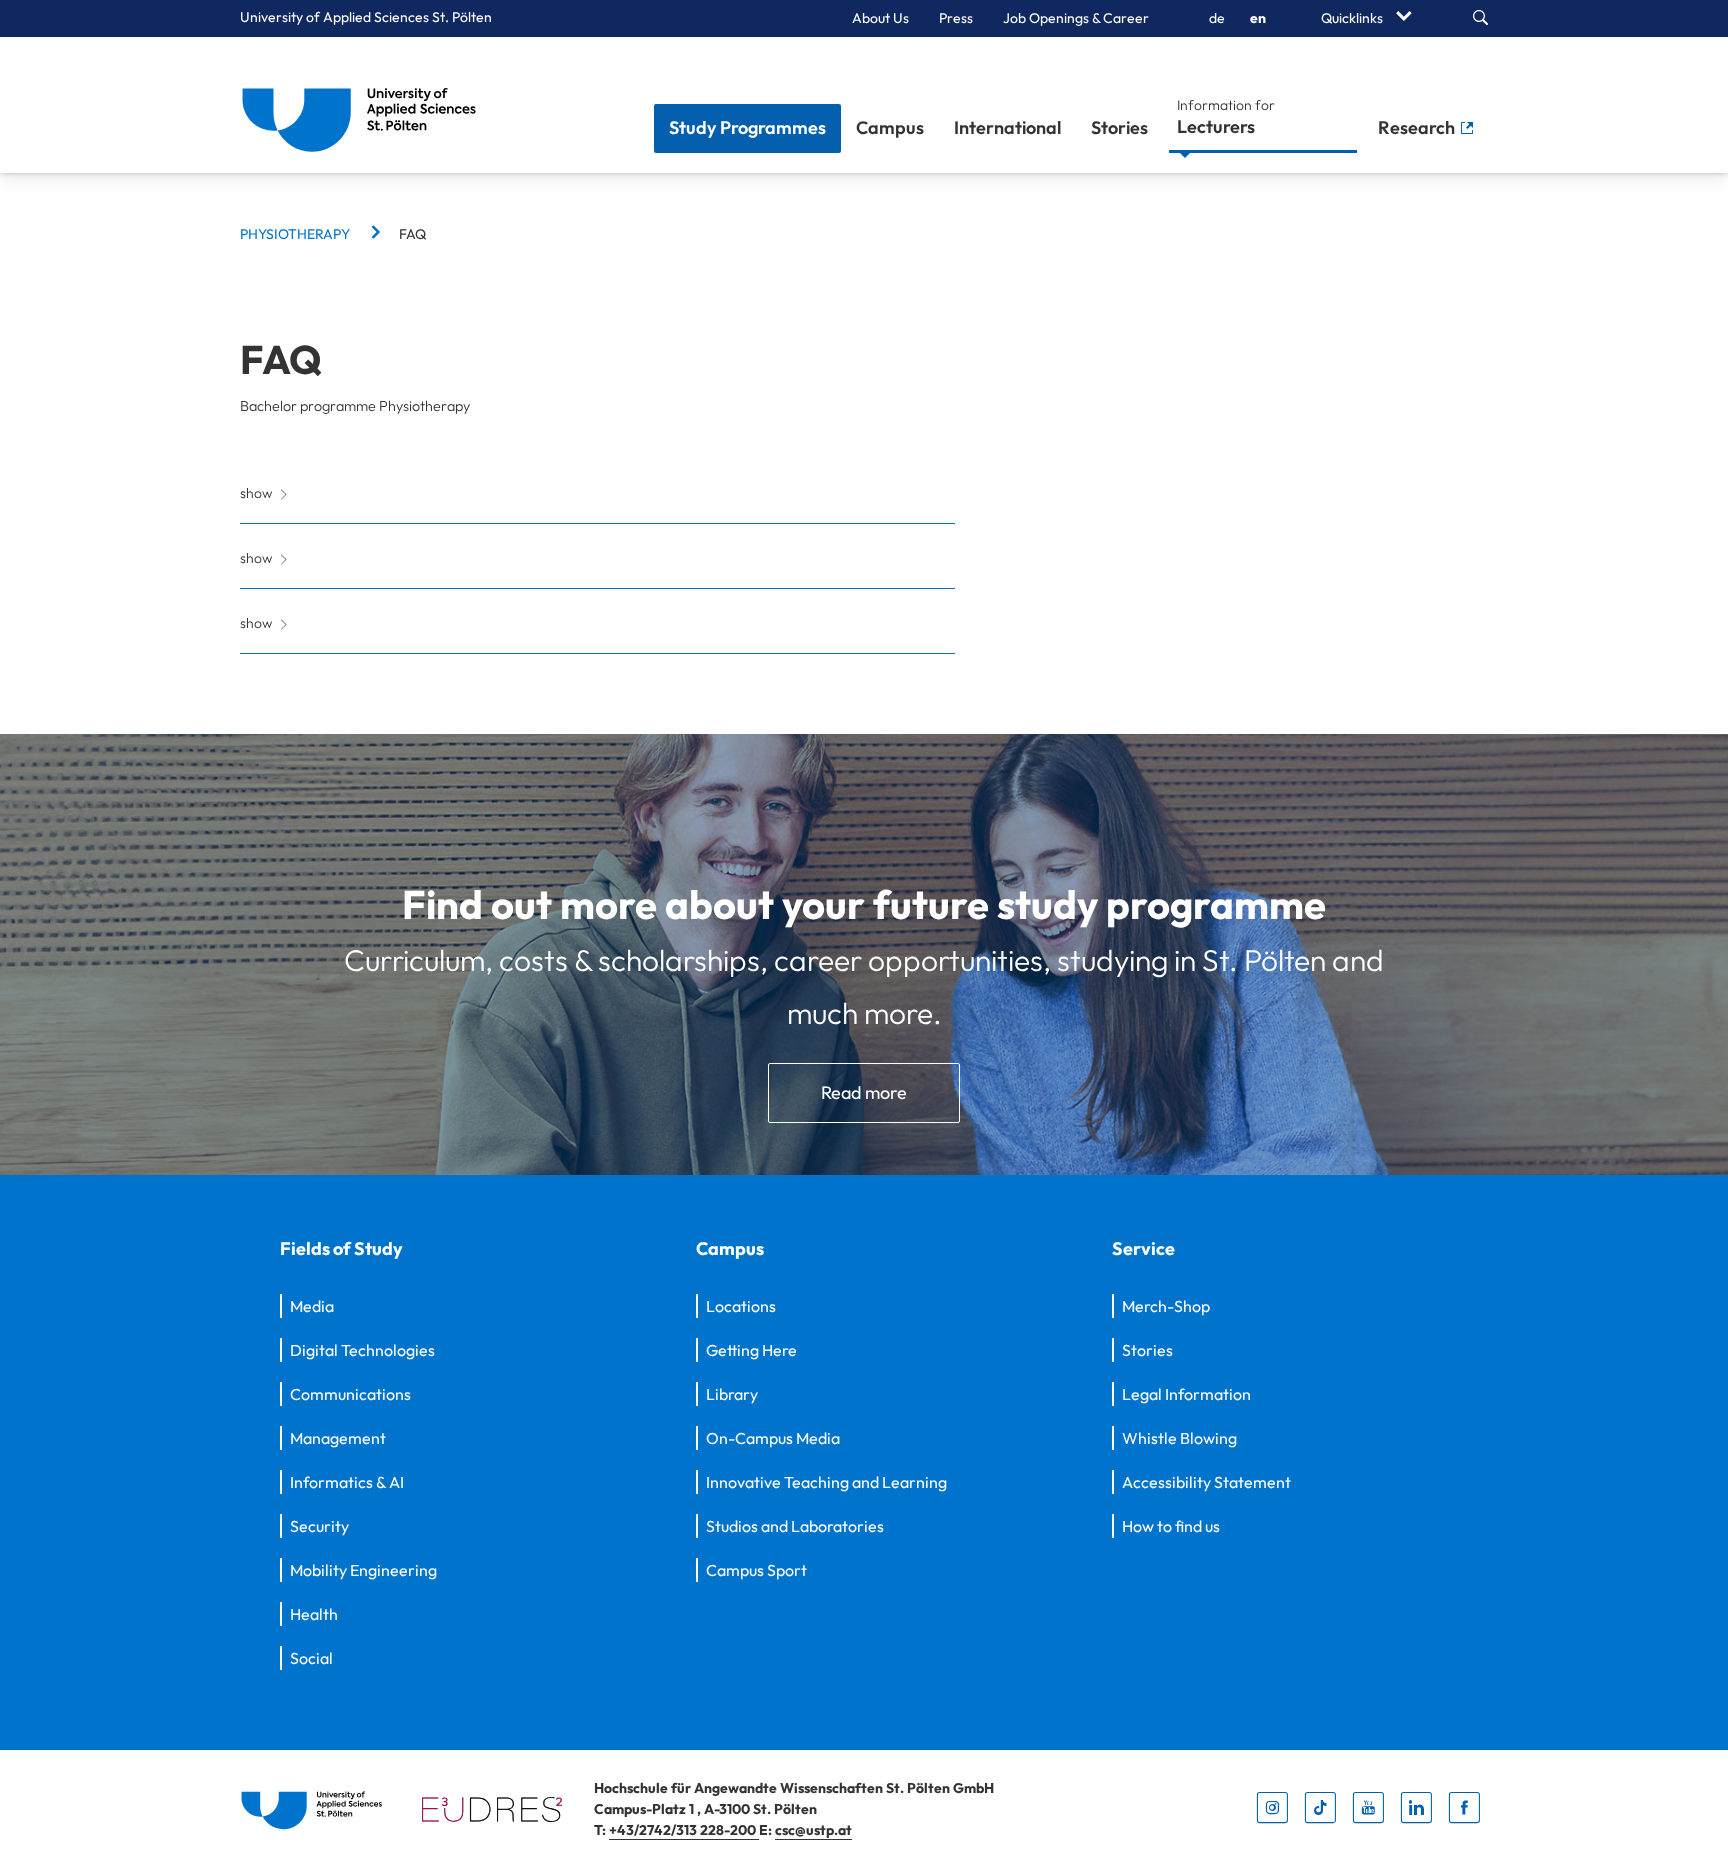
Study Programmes (747, 127)
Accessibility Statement (1206, 1482)
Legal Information (1186, 1394)
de (1217, 18)
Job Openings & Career (1076, 18)
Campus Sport (756, 1570)
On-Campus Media (773, 1438)
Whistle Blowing (1179, 1438)
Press (956, 18)
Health (314, 1614)
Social (311, 1658)
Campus (890, 127)
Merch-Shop (1166, 1306)
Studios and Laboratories (795, 1526)
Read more (864, 1092)
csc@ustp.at (813, 1830)
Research (1418, 127)
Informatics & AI (347, 1482)
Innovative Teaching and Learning (826, 1482)
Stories (1119, 127)
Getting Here (751, 1350)
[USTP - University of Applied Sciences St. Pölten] (364, 105)
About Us (880, 18)
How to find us (1171, 1526)
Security (319, 1526)
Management (338, 1438)
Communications (350, 1394)
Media (312, 1306)
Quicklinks (1353, 18)
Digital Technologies (362, 1350)
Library (732, 1394)
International (1007, 127)
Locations (741, 1306)
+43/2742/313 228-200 (684, 1830)
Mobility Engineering (363, 1570)
